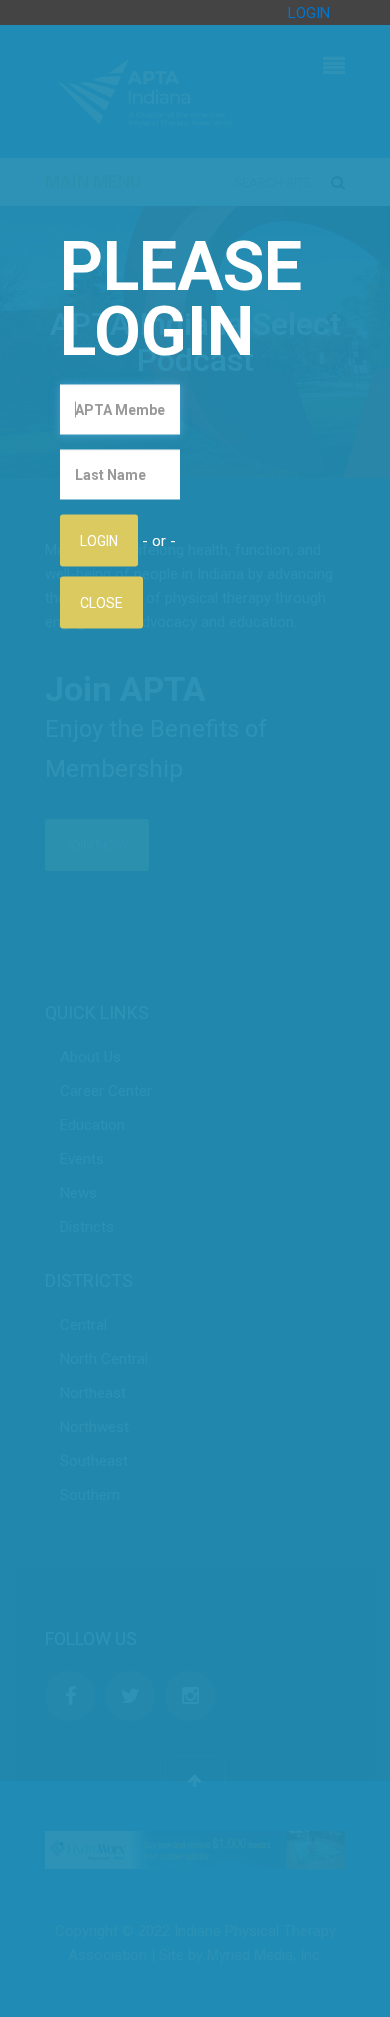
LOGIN (309, 13)
